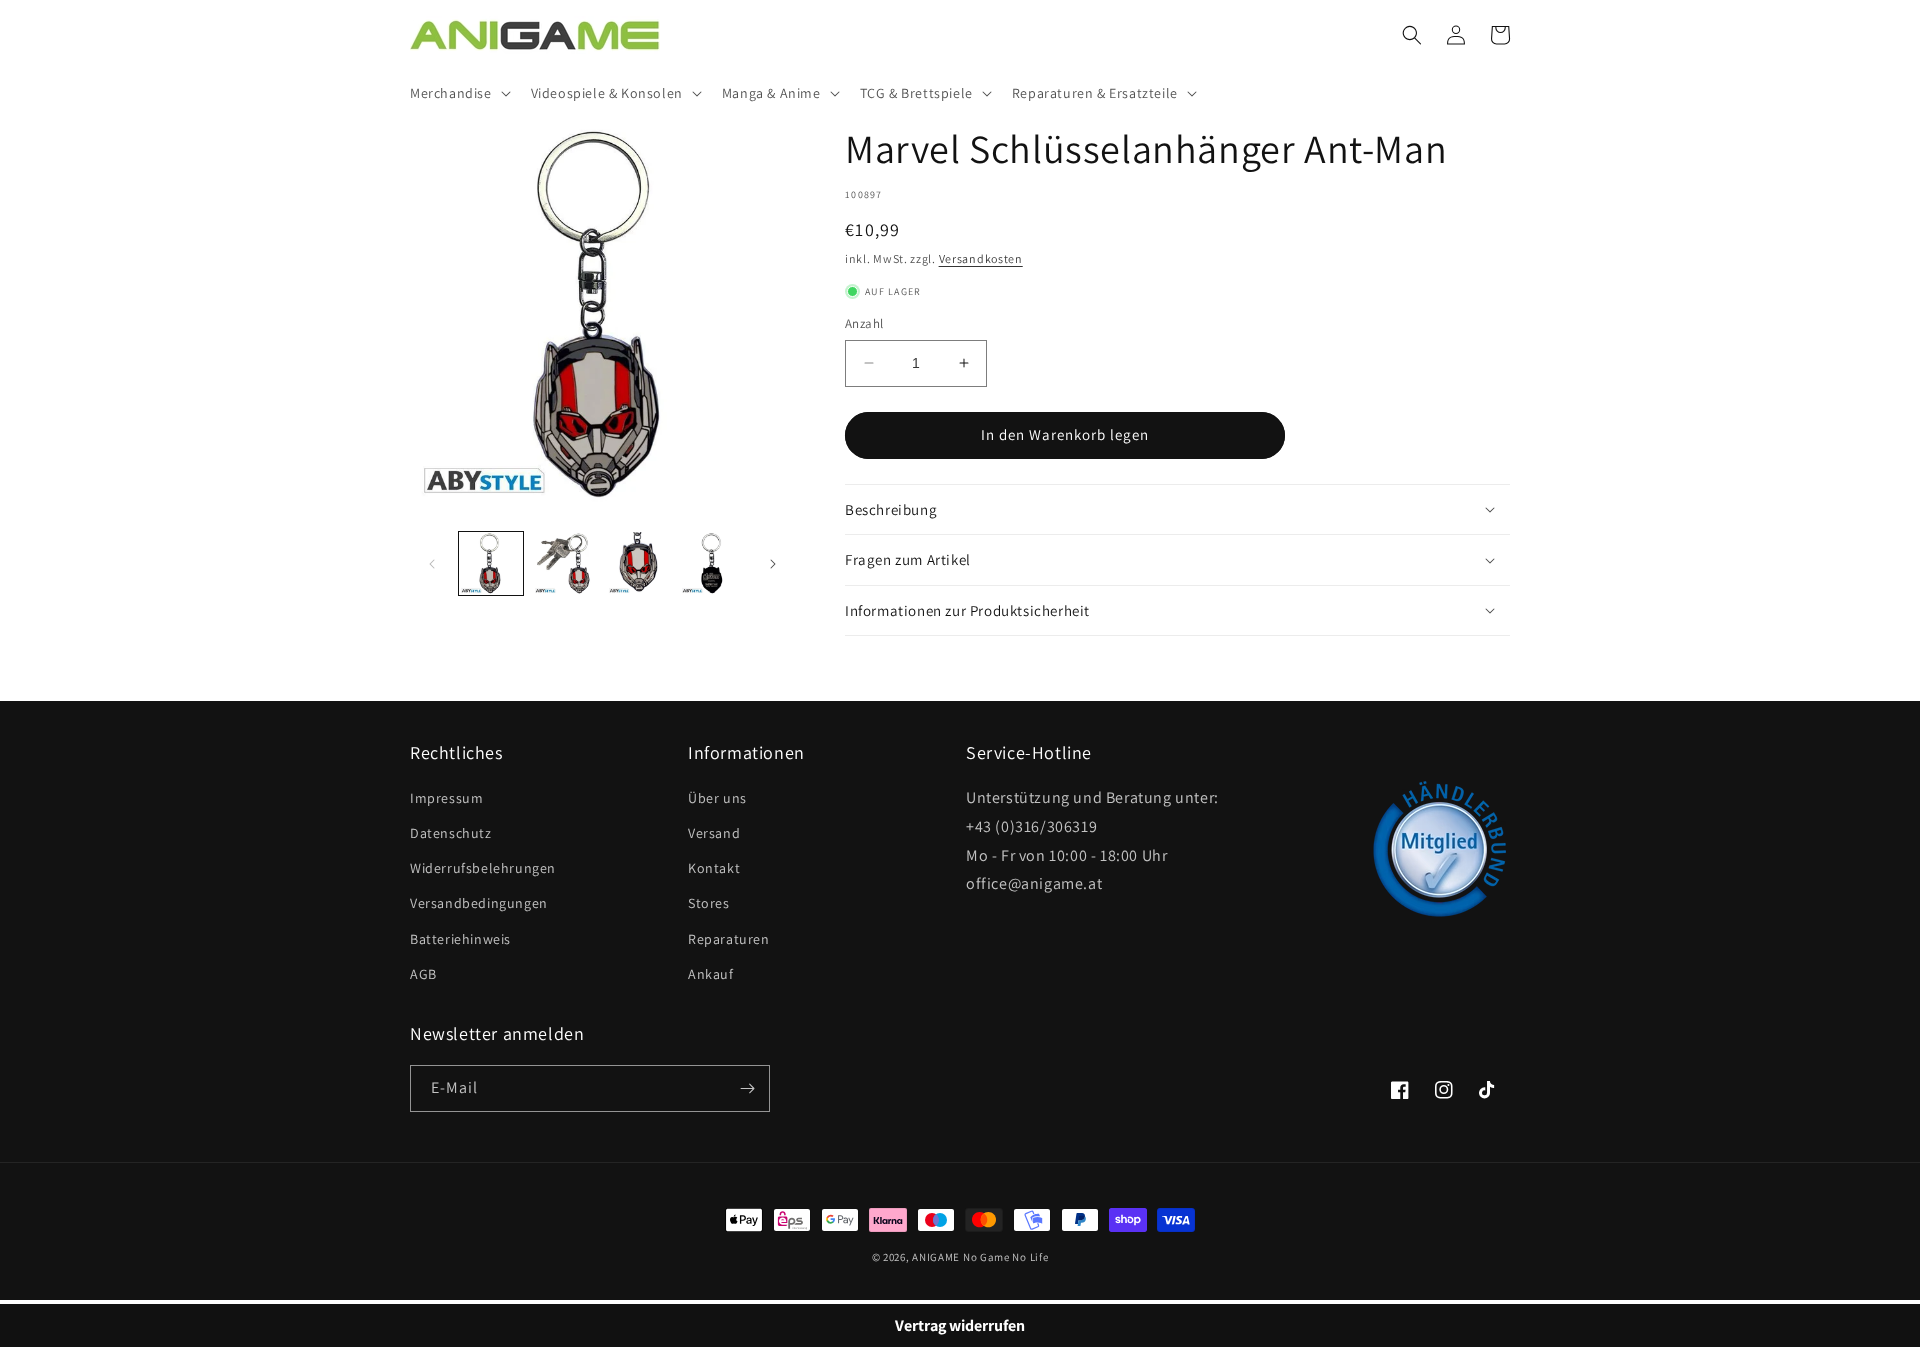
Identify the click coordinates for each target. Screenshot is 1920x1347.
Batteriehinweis (460, 939)
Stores (709, 903)
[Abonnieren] (747, 1088)
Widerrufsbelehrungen (483, 868)
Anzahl (864, 323)
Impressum (446, 798)
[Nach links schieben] (432, 564)
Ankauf (711, 974)
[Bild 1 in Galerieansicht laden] (491, 564)
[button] (458, 93)
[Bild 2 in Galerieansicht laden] (565, 564)
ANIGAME (936, 1257)
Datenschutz (451, 833)
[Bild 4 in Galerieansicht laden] (712, 564)
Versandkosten (981, 258)
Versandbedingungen (479, 903)
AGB (423, 974)
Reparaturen (729, 939)
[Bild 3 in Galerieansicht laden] (639, 564)
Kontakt (714, 868)
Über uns (717, 798)
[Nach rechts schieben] (773, 564)
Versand (714, 833)
